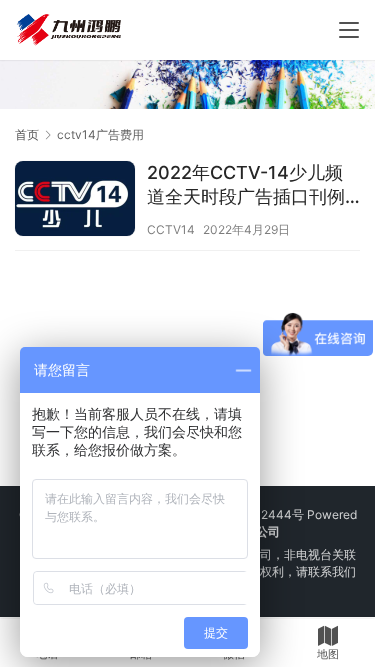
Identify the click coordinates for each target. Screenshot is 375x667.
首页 (27, 134)
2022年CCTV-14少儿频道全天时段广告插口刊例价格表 (246, 185)
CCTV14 (171, 229)
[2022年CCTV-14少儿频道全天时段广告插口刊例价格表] (75, 201)
